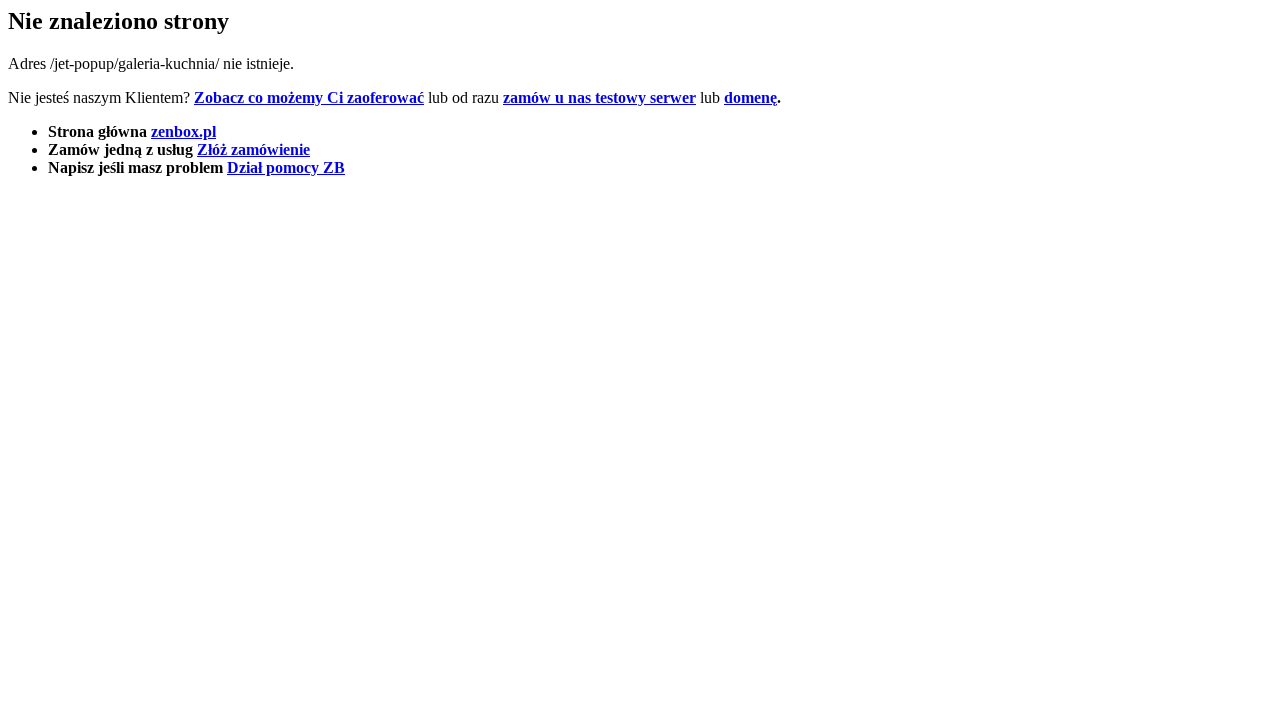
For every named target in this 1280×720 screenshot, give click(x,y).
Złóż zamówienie (253, 149)
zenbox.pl (183, 131)
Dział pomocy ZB (286, 167)
